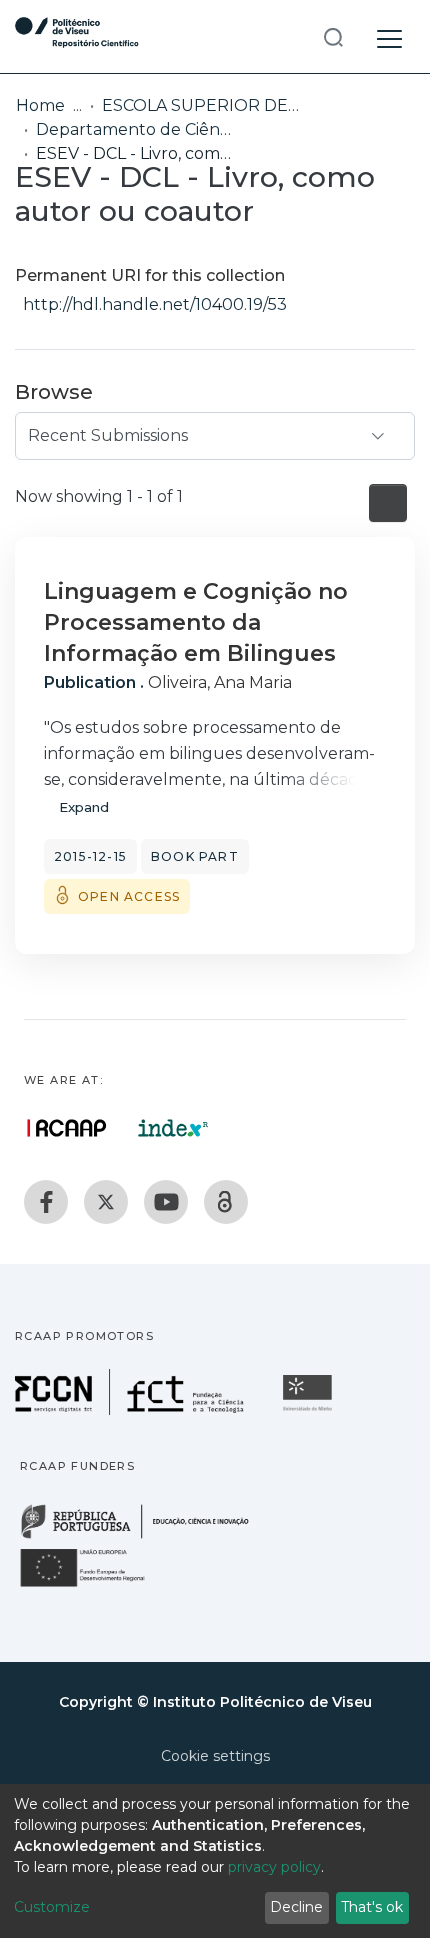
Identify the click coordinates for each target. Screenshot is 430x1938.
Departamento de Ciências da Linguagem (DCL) (136, 129)
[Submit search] (333, 36)
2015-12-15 (90, 856)
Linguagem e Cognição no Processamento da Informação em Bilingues (196, 622)
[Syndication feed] (388, 503)
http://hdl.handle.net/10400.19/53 (155, 304)
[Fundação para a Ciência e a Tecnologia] (132, 1409)
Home (40, 105)
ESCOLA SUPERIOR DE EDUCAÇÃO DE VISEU (202, 105)
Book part (195, 856)
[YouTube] (166, 1202)
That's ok (372, 1907)
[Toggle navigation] (389, 36)
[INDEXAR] (173, 1128)
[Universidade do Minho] (310, 1409)
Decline (296, 1907)
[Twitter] (106, 1202)
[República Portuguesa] (145, 1536)
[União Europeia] (94, 1585)
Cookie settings (215, 1756)
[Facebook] (46, 1202)
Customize (52, 1907)
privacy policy (274, 1867)
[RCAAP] (226, 1202)
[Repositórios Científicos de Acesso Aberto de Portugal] (67, 1128)
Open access (129, 896)
